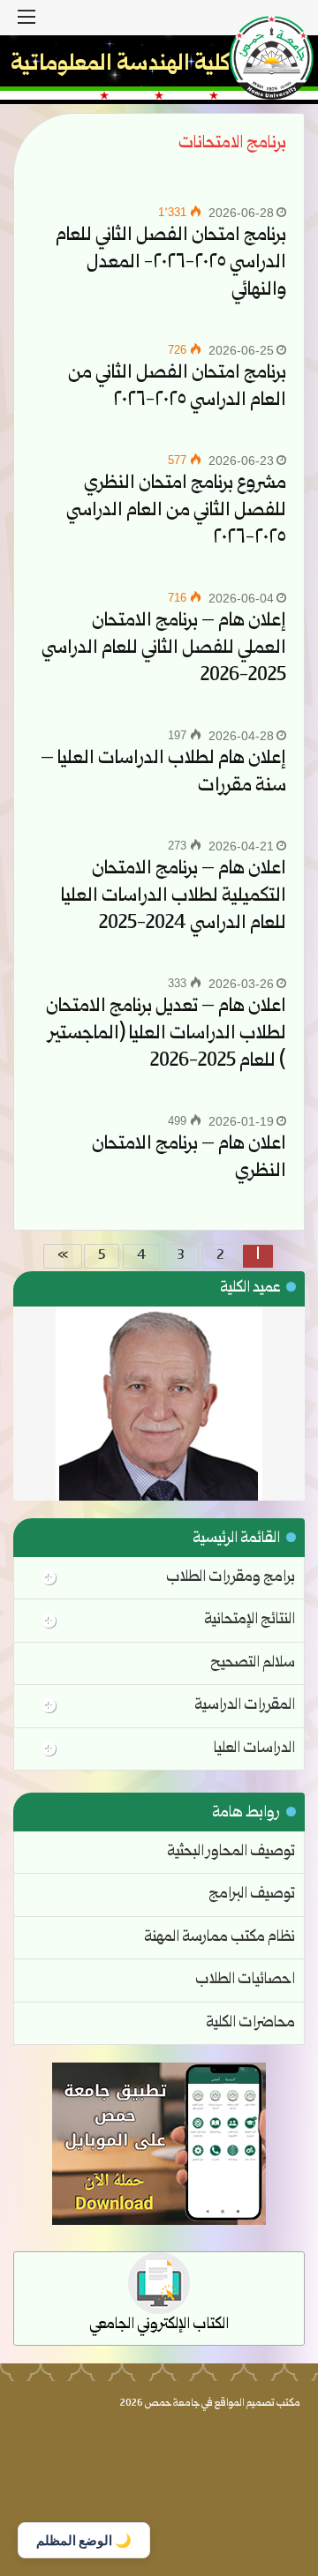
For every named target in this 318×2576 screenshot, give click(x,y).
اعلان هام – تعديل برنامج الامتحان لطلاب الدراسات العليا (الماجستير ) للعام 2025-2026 (166, 1034)
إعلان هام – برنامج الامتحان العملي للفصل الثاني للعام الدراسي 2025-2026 (164, 649)
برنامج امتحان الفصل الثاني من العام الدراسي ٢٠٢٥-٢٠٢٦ (177, 387)
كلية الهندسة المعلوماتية (121, 65)
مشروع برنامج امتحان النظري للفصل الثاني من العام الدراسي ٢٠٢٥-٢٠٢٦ (176, 511)
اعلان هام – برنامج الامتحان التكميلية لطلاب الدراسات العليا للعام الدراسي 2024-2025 (174, 897)
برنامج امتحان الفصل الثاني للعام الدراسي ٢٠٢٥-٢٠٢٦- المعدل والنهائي (171, 263)
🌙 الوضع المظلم (84, 2540)
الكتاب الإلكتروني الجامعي (159, 2325)
